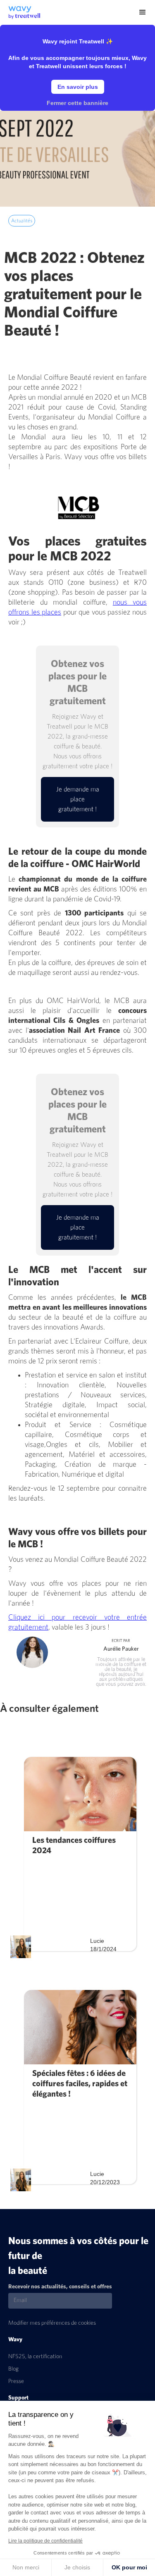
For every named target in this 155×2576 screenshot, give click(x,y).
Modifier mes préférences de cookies (52, 2323)
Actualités (22, 221)
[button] (143, 12)
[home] (20, 10)
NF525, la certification (35, 2357)
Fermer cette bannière (77, 103)
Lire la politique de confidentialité (45, 2541)
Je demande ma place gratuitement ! (78, 799)
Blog (13, 2369)
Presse (16, 2381)
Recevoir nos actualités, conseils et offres (60, 2287)
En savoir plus (78, 87)
